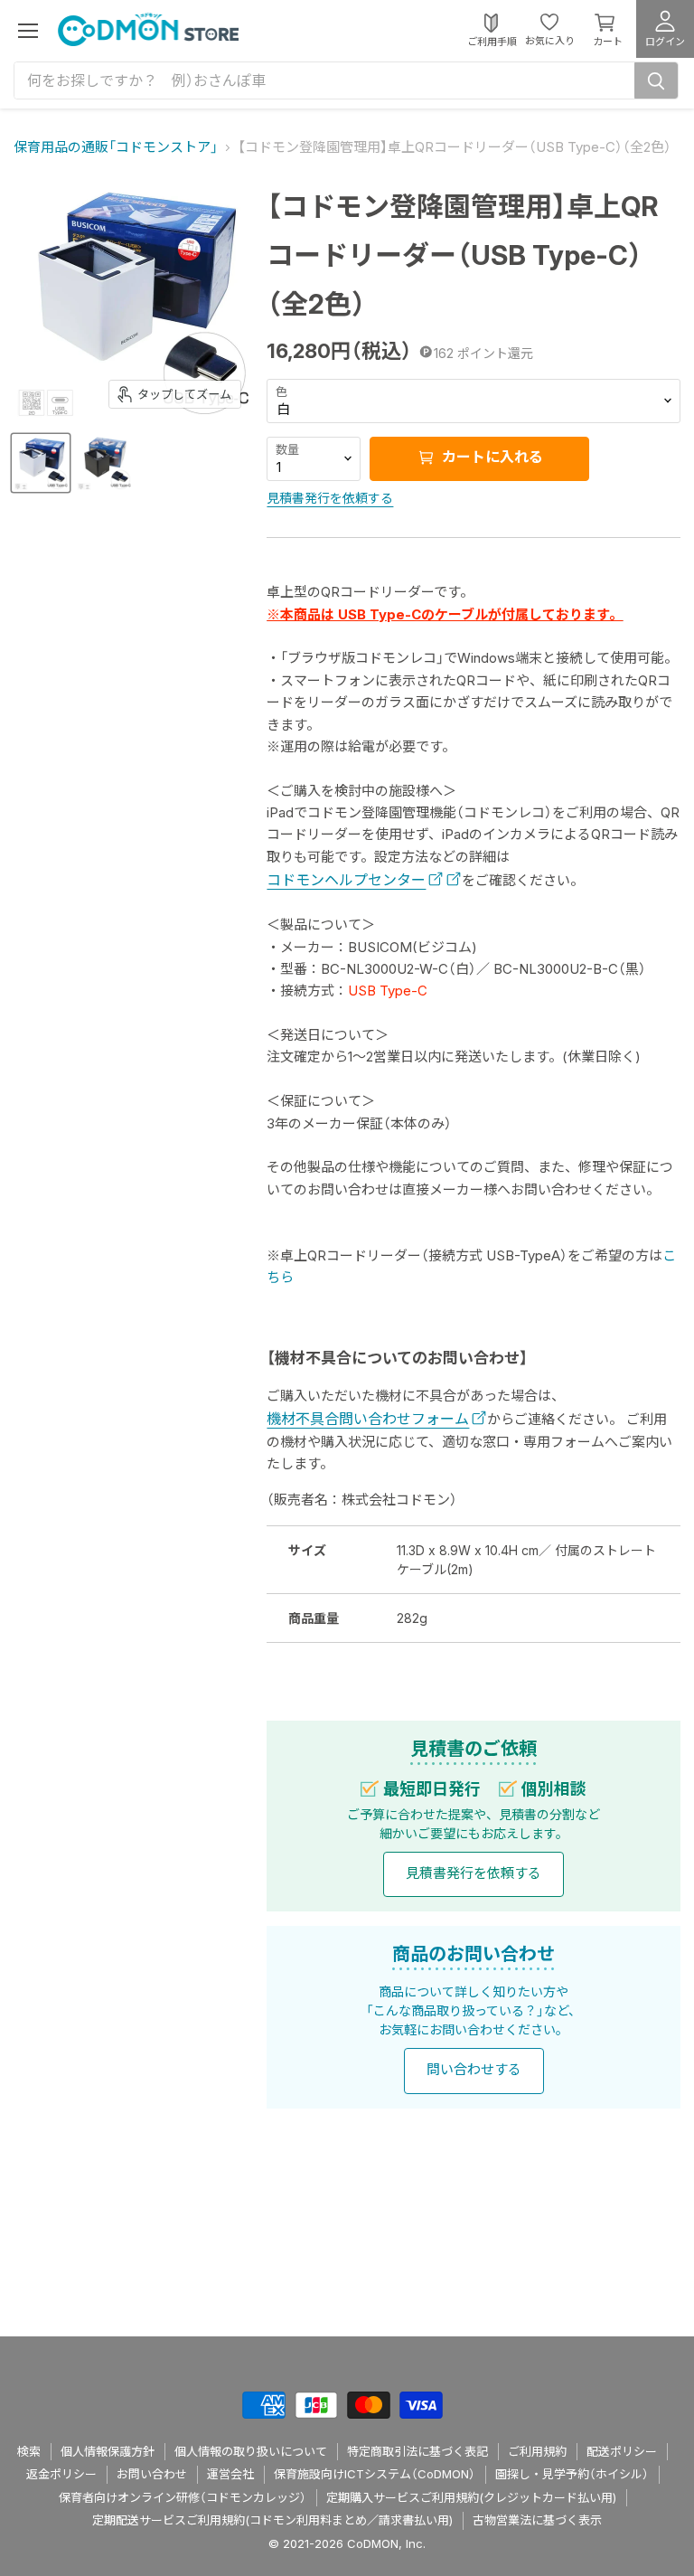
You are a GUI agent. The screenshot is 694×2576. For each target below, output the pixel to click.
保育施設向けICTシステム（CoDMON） (375, 2474)
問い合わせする (474, 2069)
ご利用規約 (537, 2451)
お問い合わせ (152, 2474)
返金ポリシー (61, 2474)
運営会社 (230, 2474)
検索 (29, 2451)
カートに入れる (491, 458)
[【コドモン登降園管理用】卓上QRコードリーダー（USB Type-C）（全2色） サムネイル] (41, 463)
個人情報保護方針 (108, 2451)
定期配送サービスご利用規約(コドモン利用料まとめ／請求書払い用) (272, 2520)
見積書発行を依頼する (330, 498)
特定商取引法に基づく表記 (417, 2451)
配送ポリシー (622, 2451)
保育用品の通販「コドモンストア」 (116, 147)
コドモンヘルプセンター (346, 880)
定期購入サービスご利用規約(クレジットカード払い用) (471, 2497)
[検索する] (656, 80)
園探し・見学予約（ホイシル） (572, 2474)
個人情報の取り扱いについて (251, 2451)
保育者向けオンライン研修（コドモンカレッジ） (183, 2497)
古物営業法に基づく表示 (537, 2520)
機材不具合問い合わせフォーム (368, 1419)
